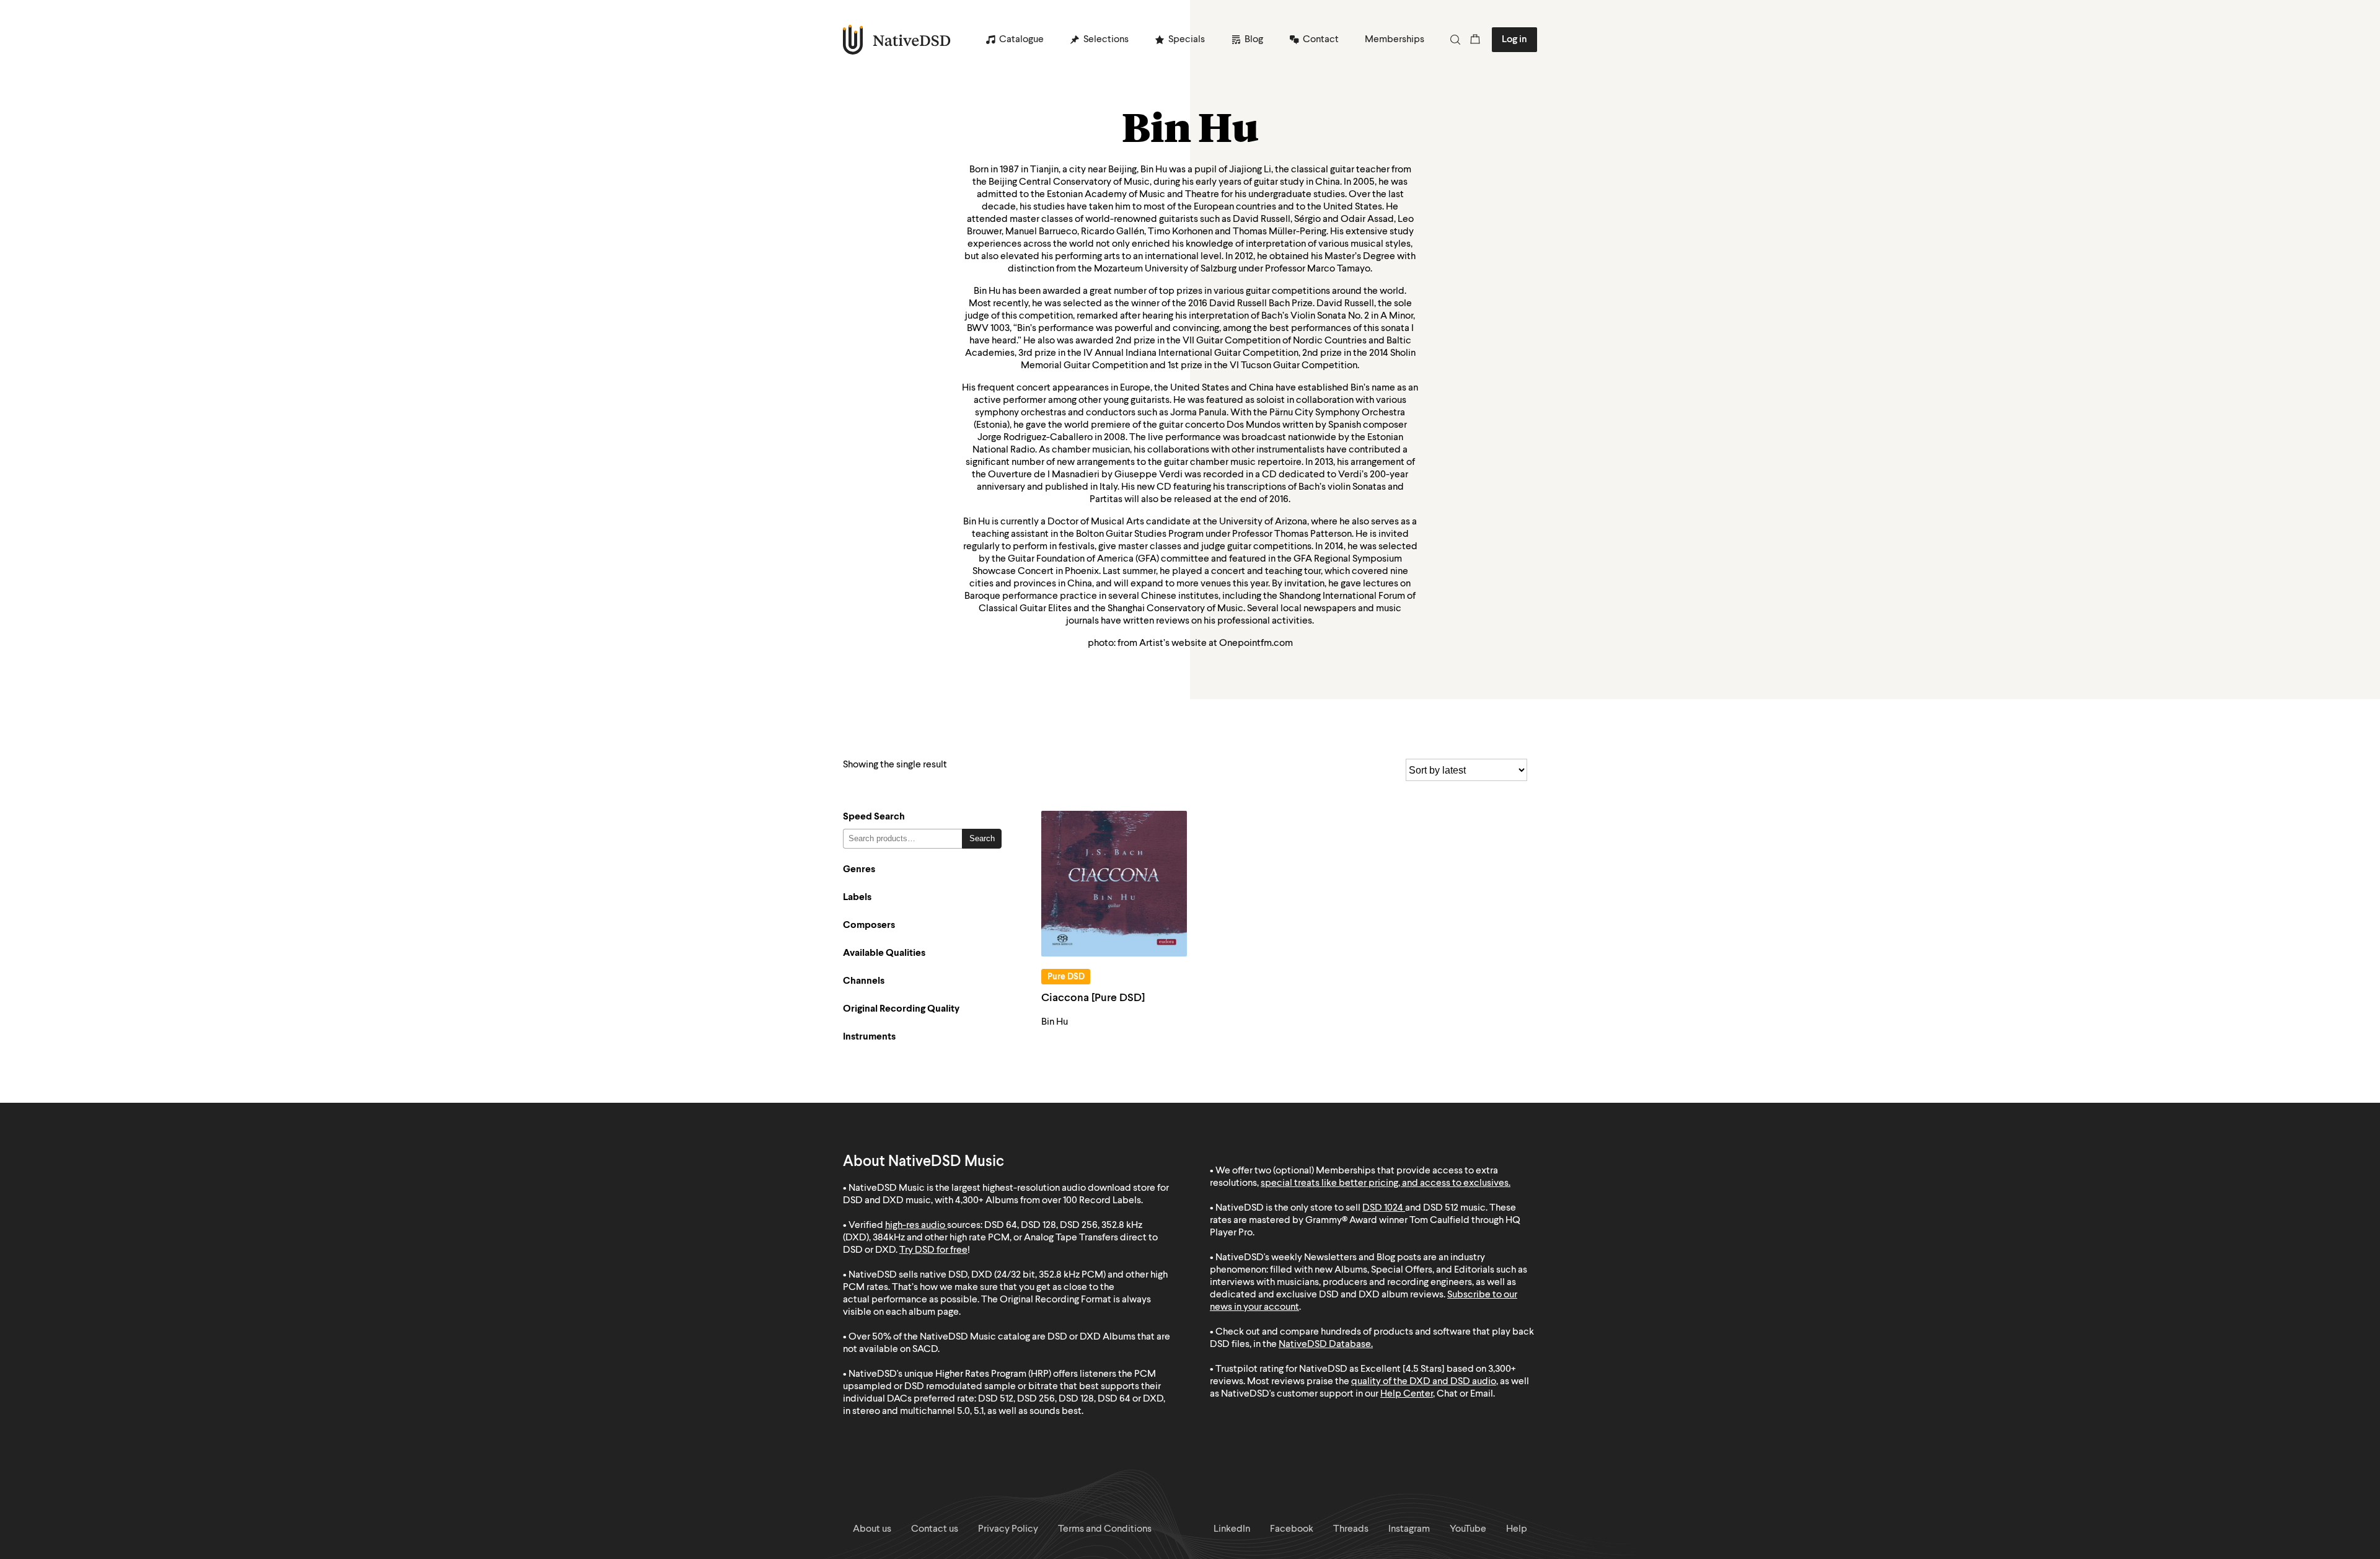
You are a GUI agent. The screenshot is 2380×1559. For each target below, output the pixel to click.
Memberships (1395, 40)
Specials (1187, 40)
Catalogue (1021, 40)
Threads (1351, 1529)
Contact (1321, 40)
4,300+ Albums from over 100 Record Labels (1048, 1201)
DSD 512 (1441, 1208)
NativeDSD (897, 40)
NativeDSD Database (1325, 1345)
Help (1517, 1529)
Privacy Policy (1008, 1529)
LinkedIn (1232, 1529)
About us (872, 1529)
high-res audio (915, 1226)
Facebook (1292, 1529)
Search (982, 838)
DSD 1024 (1383, 1208)
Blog (1254, 40)
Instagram (1409, 1529)
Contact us (935, 1529)
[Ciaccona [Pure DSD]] (1114, 884)
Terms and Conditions (1105, 1529)
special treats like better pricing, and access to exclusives (1385, 1183)
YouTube (1468, 1529)
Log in (1514, 40)
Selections (1106, 40)
